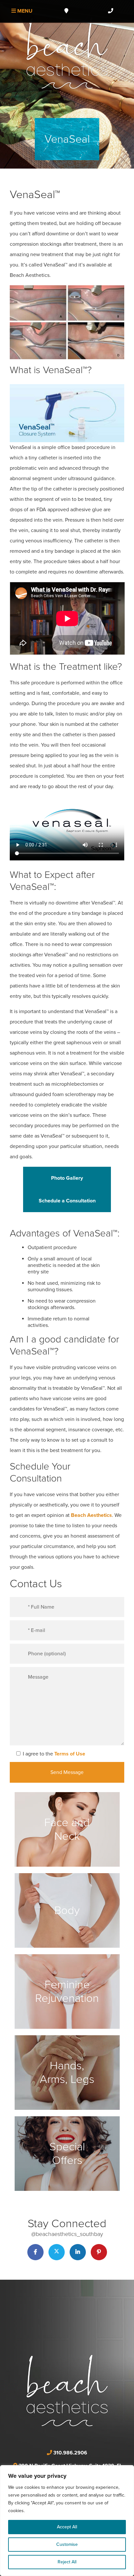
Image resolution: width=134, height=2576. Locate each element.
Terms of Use (70, 1754)
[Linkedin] (78, 2252)
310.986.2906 (70, 2453)
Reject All (67, 2562)
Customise (67, 2544)
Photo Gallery (67, 1178)
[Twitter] (57, 2252)
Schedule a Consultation (67, 1201)
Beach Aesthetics (91, 1515)
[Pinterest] (99, 2252)
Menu (24, 11)
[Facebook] (35, 2252)
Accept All (67, 2527)
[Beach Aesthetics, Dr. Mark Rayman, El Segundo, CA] (67, 53)
